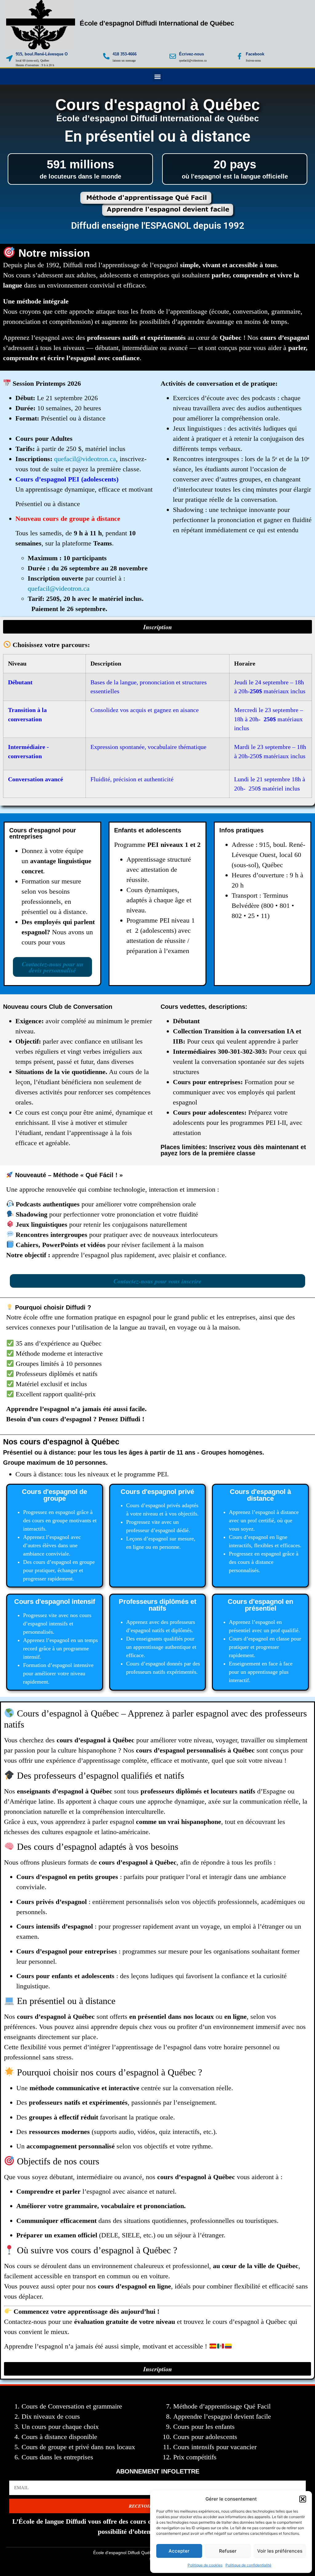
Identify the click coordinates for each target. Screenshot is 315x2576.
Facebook (255, 54)
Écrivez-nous (191, 54)
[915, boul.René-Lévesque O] (9, 58)
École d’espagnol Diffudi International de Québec (157, 23)
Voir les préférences (280, 2551)
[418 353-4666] (106, 56)
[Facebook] (239, 56)
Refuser (228, 2551)
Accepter (179, 2551)
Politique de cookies (205, 2565)
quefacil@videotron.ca (85, 459)
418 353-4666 (125, 54)
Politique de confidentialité (248, 2565)
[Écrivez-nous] (173, 56)
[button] (303, 2499)
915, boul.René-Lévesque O (42, 54)
